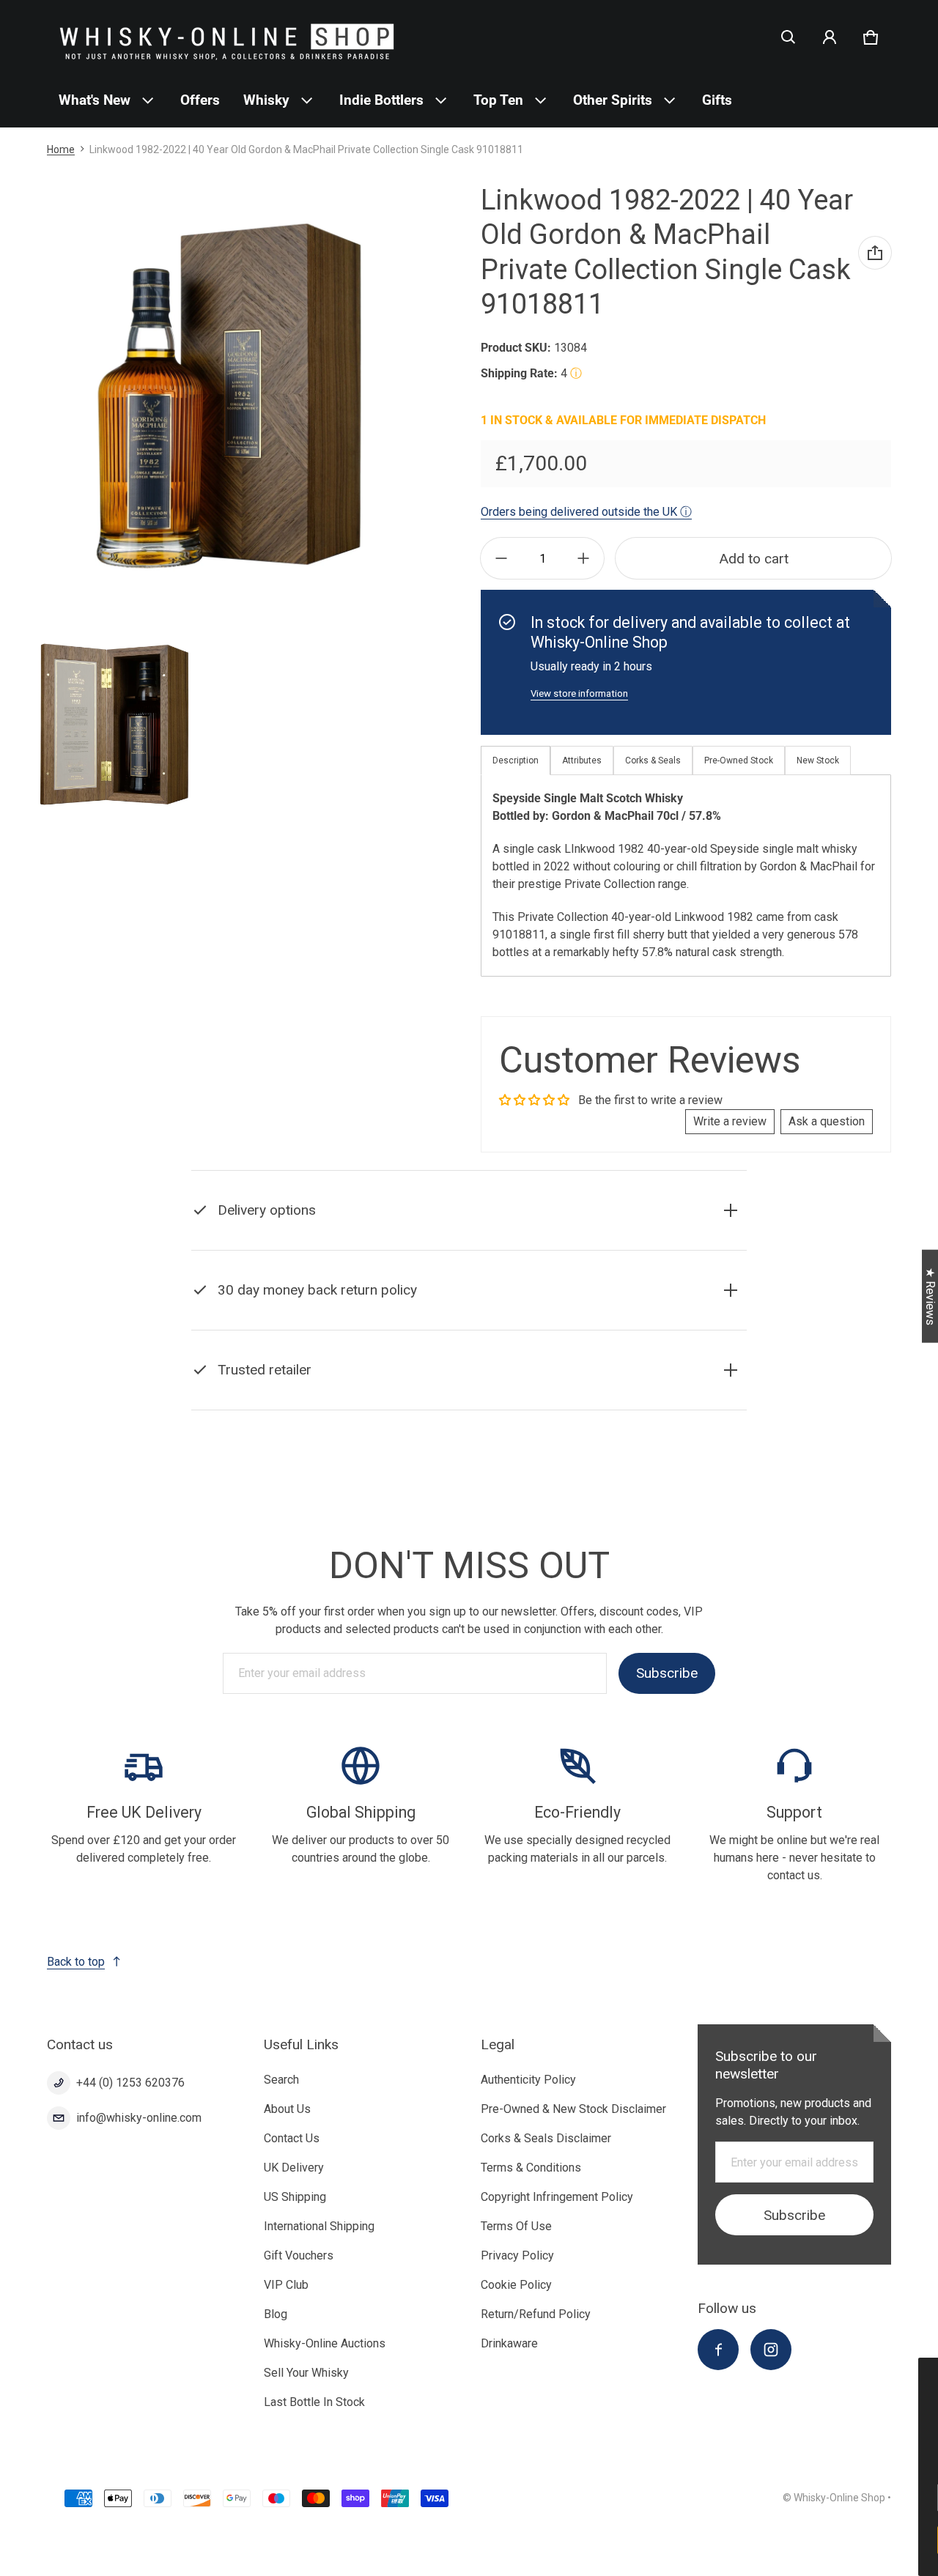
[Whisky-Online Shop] (227, 37)
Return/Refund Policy (536, 2314)
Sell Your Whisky (306, 2373)
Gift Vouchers (299, 2255)
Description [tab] (516, 760)
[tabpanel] (686, 875)
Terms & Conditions (531, 2168)
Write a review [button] (730, 1121)
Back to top (76, 1962)
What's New (95, 100)
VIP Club (286, 2285)
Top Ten (498, 100)
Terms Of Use (516, 2226)
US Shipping (295, 2197)
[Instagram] (771, 2350)
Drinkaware (509, 2343)
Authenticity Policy (528, 2080)
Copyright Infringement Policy (557, 2197)
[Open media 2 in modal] (229, 395)
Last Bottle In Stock (314, 2402)
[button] (789, 37)
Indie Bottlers (381, 100)
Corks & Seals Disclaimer (546, 2138)
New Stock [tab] (818, 760)
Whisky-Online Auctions (325, 2343)
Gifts (717, 100)
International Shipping (319, 2226)
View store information (579, 693)
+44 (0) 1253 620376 (130, 2083)
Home (61, 149)
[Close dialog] (926, 2371)
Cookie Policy (516, 2285)
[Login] (830, 37)
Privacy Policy (517, 2255)
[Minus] (501, 558)
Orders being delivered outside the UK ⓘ (586, 512)
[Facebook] (718, 2350)
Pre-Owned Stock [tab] (739, 760)
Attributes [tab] (582, 760)
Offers (200, 100)
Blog (276, 2314)
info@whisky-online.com (139, 2118)
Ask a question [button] (827, 1121)
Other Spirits (613, 100)
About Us (287, 2109)
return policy (431, 1326)
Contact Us (292, 2138)
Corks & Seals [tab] (653, 760)
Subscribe (667, 1674)
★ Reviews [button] (930, 1296)
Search (281, 2080)
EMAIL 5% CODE (800, 2540)
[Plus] (583, 558)
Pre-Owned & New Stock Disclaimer (573, 2109)
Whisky (266, 100)
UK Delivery (294, 2168)
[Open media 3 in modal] (114, 724)
